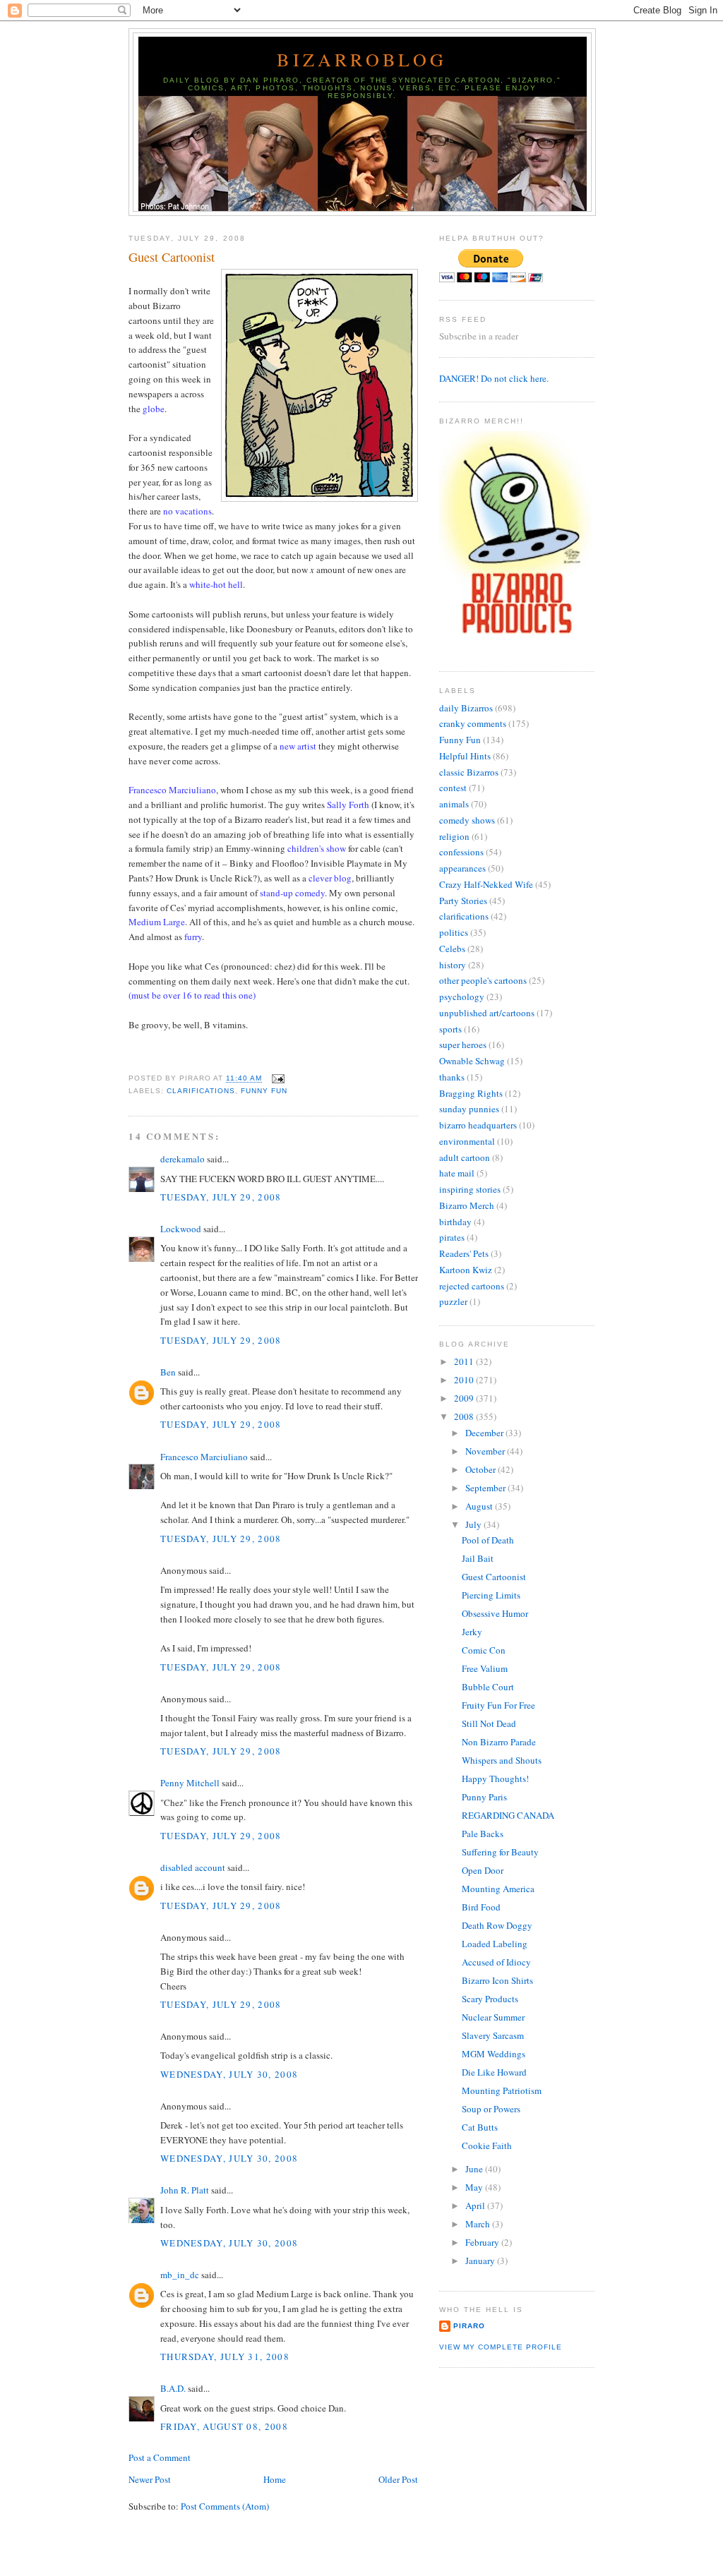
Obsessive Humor (495, 1613)
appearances (462, 868)
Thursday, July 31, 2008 (225, 2357)
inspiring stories (470, 1189)
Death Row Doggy (497, 1925)
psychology (462, 997)
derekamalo (183, 1159)
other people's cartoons (483, 980)
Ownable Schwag (472, 1061)
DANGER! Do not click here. (494, 378)
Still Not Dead (489, 1723)
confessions (461, 852)
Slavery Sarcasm (493, 2035)
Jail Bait (478, 1558)
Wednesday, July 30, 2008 (229, 2074)
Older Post (398, 2479)
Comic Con (484, 1650)
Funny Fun (264, 1091)
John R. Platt (185, 2190)
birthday (455, 1222)
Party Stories (463, 901)
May (475, 2187)
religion (454, 836)
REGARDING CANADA (508, 1815)
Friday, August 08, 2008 (224, 2426)
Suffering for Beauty (500, 1852)
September (486, 1488)
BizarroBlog (362, 59)
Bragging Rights (471, 1093)
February (483, 2242)
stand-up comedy (292, 893)
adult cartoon (465, 1157)
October (482, 1469)
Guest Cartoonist (172, 257)
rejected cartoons (472, 1286)
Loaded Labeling (495, 1944)
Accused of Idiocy (496, 1962)
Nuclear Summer (493, 2017)
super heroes (463, 1045)
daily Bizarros (466, 708)
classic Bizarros (469, 772)
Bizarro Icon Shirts (497, 1980)
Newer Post (150, 2479)
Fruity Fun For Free (498, 1705)
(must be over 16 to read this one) (192, 995)
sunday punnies (469, 1109)
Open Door (483, 1870)
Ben (168, 1372)
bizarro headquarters (478, 1125)
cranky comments (473, 723)
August (480, 1506)
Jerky (472, 1632)
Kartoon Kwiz (466, 1270)
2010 (465, 1380)
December (485, 1433)
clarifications (201, 1091)
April (476, 2205)
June (475, 2169)
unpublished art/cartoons (487, 1013)
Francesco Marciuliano (204, 1457)
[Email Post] (276, 1079)
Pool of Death (488, 1540)
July (474, 1524)
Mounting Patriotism (502, 2090)
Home (275, 2479)
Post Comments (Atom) (225, 2506)
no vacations (187, 511)
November (486, 1451)
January (481, 2261)
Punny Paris (484, 1797)
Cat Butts (480, 2127)
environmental (467, 1141)
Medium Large (157, 922)
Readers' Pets (464, 1253)
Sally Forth (348, 805)
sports (450, 1029)
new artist (298, 746)
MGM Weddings (494, 2054)
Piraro (469, 2326)
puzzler (453, 1301)
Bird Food (481, 1907)
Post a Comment (160, 2457)
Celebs (452, 949)
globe (154, 409)
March (479, 2224)
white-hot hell (216, 584)
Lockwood (181, 1229)
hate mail (457, 1173)
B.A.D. (173, 2388)
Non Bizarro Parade (499, 1742)
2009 (465, 1398)
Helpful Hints (465, 756)
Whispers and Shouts (502, 1760)
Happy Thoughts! (495, 1778)
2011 (465, 1361)
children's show (317, 848)
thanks (452, 1077)
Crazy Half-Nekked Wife (486, 884)
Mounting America (498, 1889)
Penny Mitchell (190, 1783)
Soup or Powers (491, 2109)
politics (454, 932)
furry (193, 937)
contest (453, 788)
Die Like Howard (494, 2072)
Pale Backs (483, 1834)
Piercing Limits (491, 1595)
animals (454, 804)
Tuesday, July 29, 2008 (221, 1197)
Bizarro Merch (467, 1205)
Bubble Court (488, 1687)
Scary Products (490, 1999)
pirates (452, 1237)
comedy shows (467, 820)
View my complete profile (501, 2347)
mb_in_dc (180, 2275)
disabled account (193, 1867)
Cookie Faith (487, 2145)
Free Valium (485, 1668)
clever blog (330, 878)
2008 (465, 1416)
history (453, 965)
